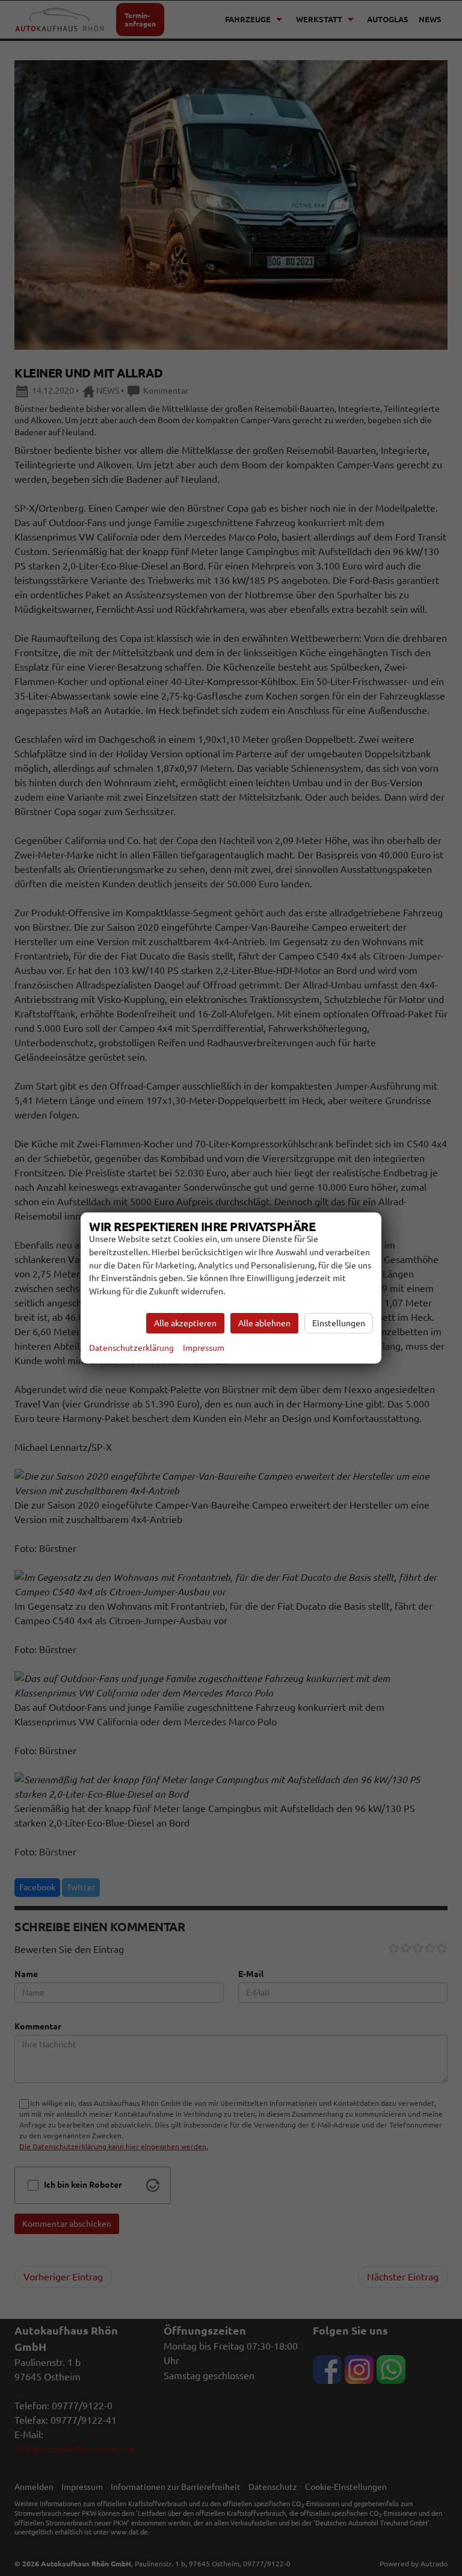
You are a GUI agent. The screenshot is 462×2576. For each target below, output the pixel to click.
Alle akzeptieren (185, 1323)
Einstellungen (339, 1323)
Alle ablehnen (264, 1323)
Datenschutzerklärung (131, 1348)
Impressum (204, 1348)
